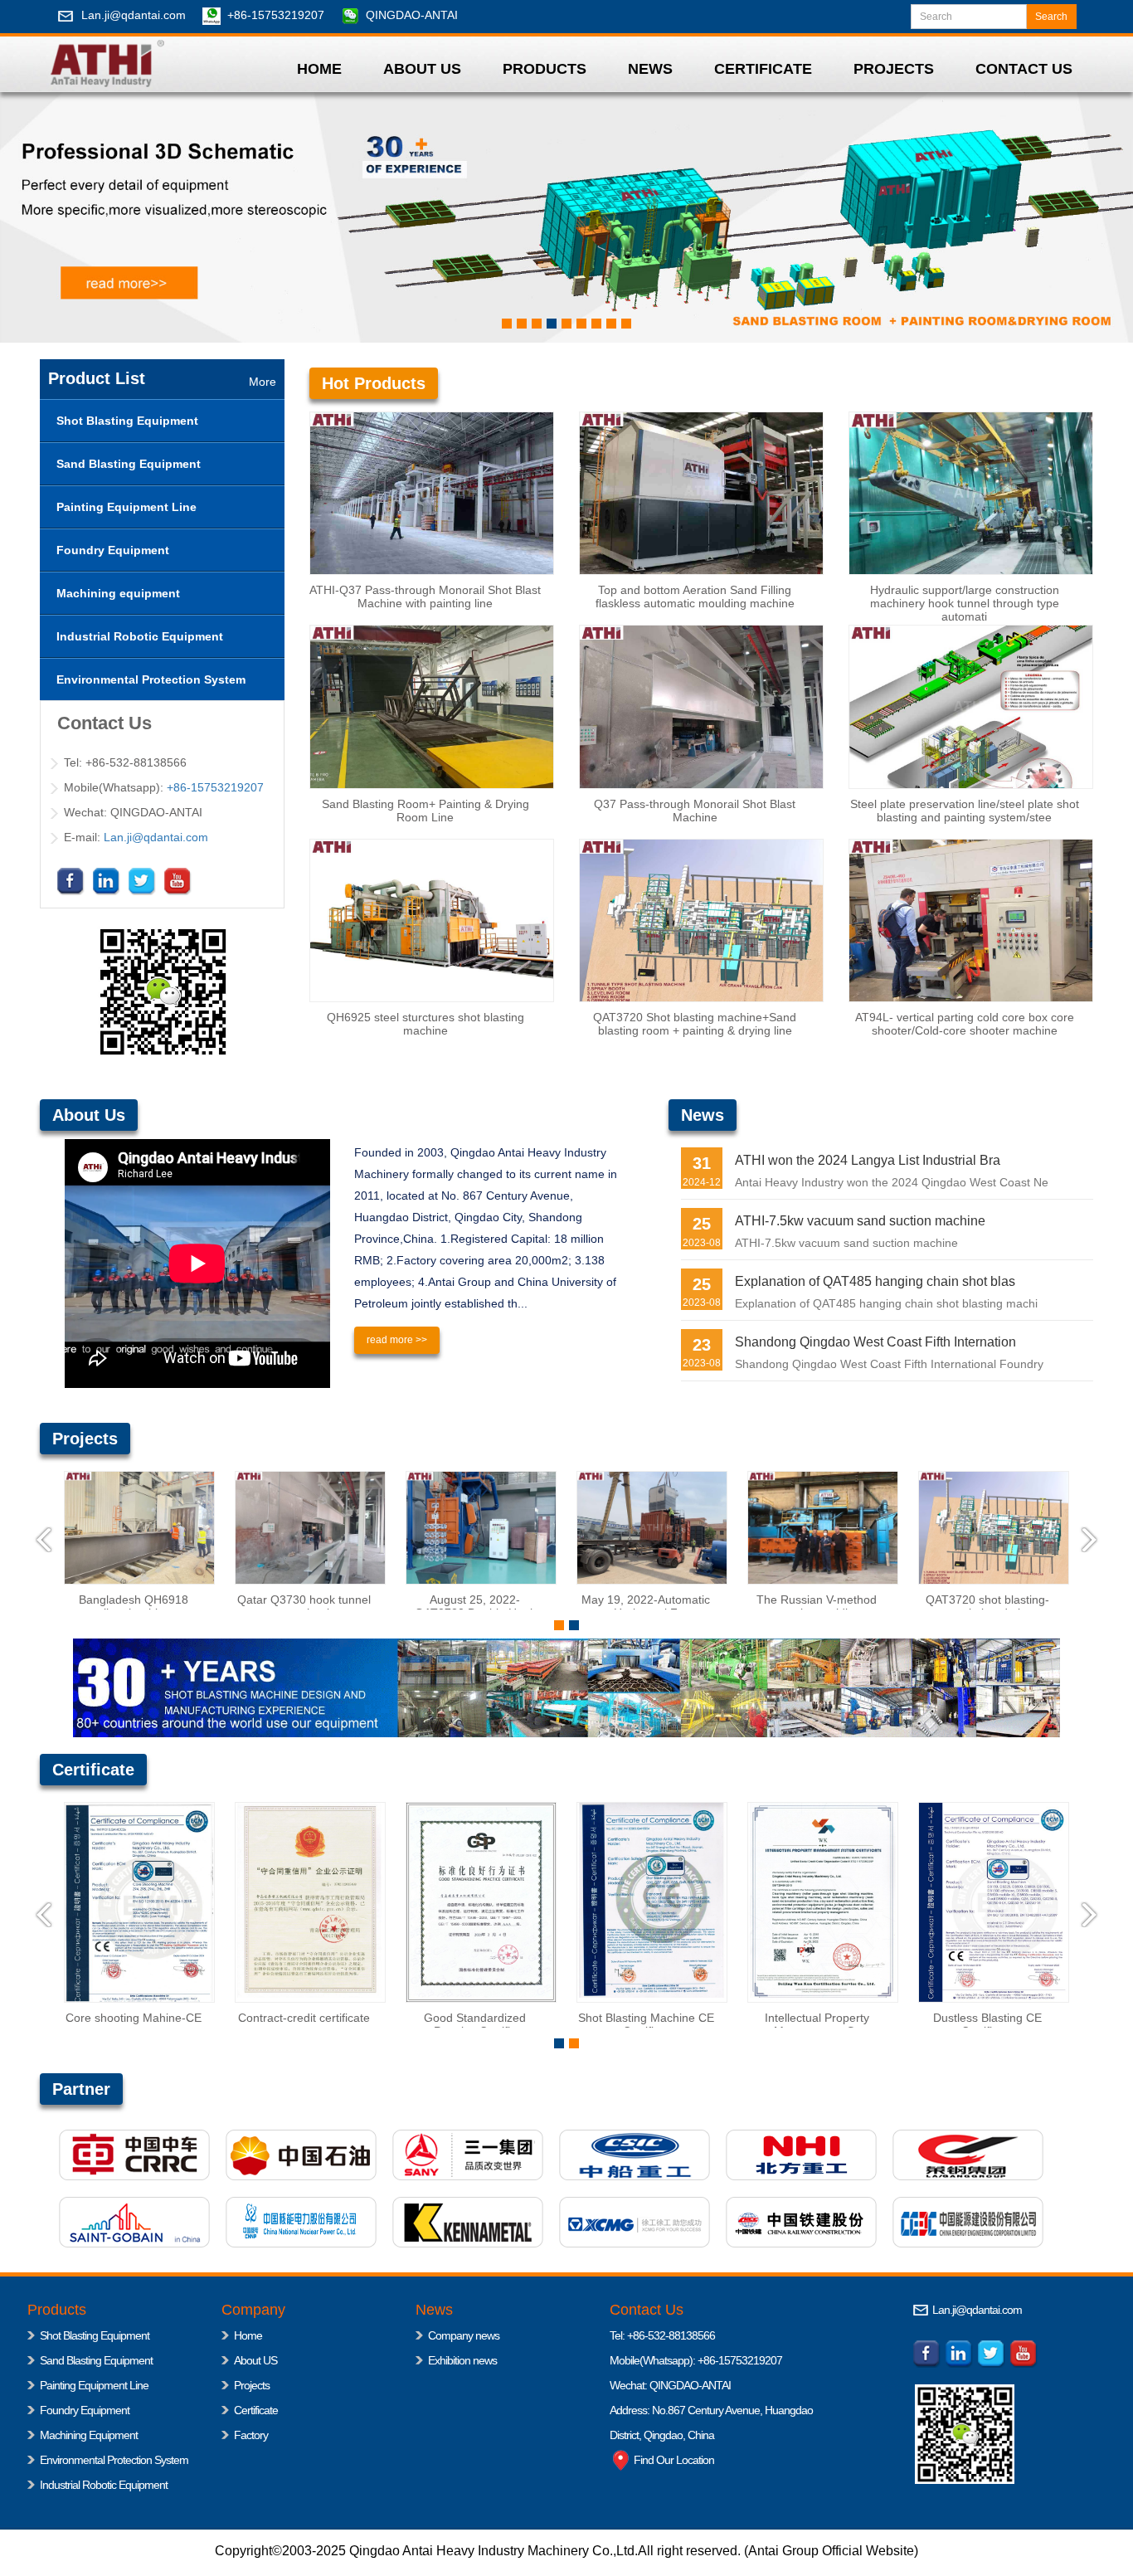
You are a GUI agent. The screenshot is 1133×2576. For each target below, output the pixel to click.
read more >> (397, 1340)
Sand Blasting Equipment (96, 2360)
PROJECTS (894, 69)
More (263, 382)
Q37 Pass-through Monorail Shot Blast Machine (695, 811)
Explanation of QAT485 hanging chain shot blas (875, 1281)
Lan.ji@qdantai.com (134, 15)
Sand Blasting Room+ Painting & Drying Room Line (425, 811)
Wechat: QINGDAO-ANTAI (670, 2385)
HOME (319, 69)
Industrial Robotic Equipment (104, 2485)
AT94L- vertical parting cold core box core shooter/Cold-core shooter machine (965, 1024)
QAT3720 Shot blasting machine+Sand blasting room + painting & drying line (695, 1024)
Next (1089, 1540)
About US (255, 2360)
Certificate (256, 2410)
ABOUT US (422, 69)
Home (248, 2335)
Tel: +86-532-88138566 (662, 2335)
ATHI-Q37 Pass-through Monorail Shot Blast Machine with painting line (425, 597)
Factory (251, 2435)
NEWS (650, 69)
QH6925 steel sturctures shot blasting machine (425, 1024)
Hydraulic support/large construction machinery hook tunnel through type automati (965, 603)
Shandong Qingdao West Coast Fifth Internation (875, 1342)
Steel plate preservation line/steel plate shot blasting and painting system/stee (965, 811)
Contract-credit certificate (78, 2018)
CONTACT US (1024, 69)
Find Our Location (673, 2460)
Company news (464, 2335)
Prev (44, 1540)
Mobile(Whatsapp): (654, 2360)
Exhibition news (462, 2360)
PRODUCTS (545, 69)
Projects (252, 2385)
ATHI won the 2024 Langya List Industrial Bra (868, 1160)
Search (1051, 17)
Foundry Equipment (85, 2410)
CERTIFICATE (763, 69)
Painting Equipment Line (94, 2385)
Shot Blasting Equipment (95, 2335)
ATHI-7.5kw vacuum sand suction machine (860, 1221)
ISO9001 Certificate (932, 2018)
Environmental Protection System (114, 2460)
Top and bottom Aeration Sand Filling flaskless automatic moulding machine (695, 597)
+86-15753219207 (276, 15)
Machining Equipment (89, 2435)
